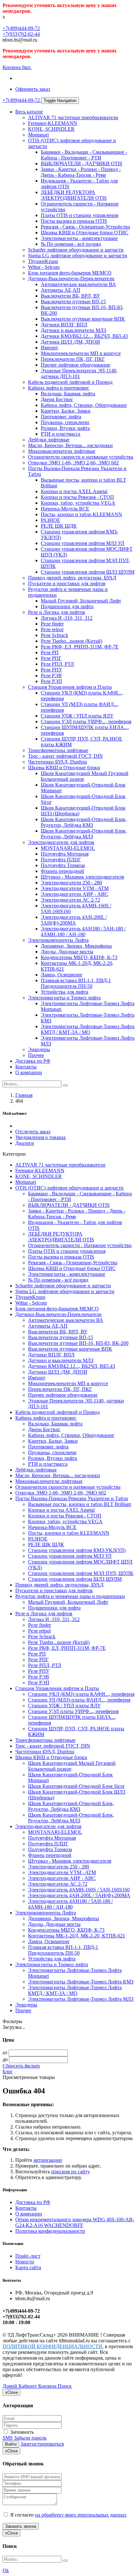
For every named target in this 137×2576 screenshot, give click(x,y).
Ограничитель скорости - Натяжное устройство (80, 1245)
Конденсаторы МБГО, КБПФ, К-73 (79, 957)
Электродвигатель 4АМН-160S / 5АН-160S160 (79, 1890)
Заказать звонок (21, 2526)
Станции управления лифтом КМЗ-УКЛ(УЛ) (77, 1550)
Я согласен (68, 2515)
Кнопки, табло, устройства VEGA (78, 503)
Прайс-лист (28, 2256)
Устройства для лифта (65, 992)
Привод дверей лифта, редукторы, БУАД (72, 578)
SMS (8, 2438)
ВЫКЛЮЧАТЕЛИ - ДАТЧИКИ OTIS (82, 163)
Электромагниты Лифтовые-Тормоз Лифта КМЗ (81, 1982)
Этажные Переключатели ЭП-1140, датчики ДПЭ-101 (79, 373)
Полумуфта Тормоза (63, 865)
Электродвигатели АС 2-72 (70, 900)
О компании (29, 1072)
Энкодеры (39, 1049)
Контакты (26, 1067)
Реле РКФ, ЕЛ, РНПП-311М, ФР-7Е (80, 647)
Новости (25, 2262)
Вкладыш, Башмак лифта (68, 394)
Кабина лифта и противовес (59, 388)
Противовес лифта (61, 417)
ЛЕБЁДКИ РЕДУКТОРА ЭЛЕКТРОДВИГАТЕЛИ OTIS (74, 195)
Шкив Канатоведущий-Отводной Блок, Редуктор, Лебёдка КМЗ (84, 822)
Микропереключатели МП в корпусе (81, 353)
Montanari (38, 135)
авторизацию (48, 2160)
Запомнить (21, 2432)
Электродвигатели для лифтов (61, 842)
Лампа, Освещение (61, 975)
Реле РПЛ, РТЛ (57, 664)
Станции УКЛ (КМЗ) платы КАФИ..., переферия (81, 1694)
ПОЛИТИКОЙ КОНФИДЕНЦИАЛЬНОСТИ (52, 2346)
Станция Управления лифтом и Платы (70, 687)
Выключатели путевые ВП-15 (73, 302)
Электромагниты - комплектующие (79, 238)
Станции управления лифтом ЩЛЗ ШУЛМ (88, 572)
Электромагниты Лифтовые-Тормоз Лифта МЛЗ (81, 1999)
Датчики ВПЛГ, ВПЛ (64, 325)
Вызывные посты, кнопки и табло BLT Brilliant (79, 1504)
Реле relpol (52, 629)
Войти (11, 2444)
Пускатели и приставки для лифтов (67, 583)
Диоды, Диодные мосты (67, 952)
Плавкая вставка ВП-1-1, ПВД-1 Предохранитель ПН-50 (76, 983)
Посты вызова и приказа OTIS (74, 221)
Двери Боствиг (57, 399)
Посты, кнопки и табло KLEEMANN (81, 514)
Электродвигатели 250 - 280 (71, 883)
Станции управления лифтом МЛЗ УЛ (83, 543)
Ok (6, 2570)
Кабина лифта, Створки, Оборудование (84, 405)
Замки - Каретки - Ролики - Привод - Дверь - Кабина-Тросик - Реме (81, 172)
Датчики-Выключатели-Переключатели (71, 279)
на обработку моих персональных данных (81, 2515)
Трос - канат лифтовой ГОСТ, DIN (65, 756)
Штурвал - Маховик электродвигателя (82, 877)
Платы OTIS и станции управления (79, 215)
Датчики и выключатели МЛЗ (73, 330)
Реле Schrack (54, 635)
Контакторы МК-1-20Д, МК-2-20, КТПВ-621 (77, 1936)
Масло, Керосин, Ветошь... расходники (70, 445)
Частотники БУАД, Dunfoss (58, 762)
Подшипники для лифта (67, 606)
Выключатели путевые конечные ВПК (83, 319)
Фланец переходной (62, 871)
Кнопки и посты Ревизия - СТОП (77, 497)
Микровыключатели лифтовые (62, 451)
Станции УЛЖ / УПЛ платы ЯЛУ (77, 716)
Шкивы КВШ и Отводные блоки (64, 768)
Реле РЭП (51, 681)
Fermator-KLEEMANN (53, 123)
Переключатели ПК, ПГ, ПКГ (73, 359)
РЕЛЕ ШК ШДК (59, 526)
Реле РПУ (51, 670)
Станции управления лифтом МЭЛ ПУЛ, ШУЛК (81, 1573)
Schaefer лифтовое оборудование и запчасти (76, 250)
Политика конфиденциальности (50, 2231)
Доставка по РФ (33, 1061)
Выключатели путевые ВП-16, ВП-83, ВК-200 (78, 1343)
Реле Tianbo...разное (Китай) (72, 641)
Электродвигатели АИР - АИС (75, 894)
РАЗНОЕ (50, 520)
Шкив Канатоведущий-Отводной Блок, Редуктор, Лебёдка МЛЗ (84, 834)
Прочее (36, 1055)
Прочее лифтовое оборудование (76, 365)
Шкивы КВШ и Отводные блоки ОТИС (85, 233)
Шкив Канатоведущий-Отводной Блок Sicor (76, 1786)
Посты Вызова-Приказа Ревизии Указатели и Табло (72, 1498)
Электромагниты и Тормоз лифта (64, 998)
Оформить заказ (33, 89)
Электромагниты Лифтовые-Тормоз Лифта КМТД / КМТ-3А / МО (88, 1029)
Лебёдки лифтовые (49, 440)
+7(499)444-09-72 (21, 28)
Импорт (49, 348)
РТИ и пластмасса (61, 434)
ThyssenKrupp (43, 261)
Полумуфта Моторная (65, 854)
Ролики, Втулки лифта (65, 428)
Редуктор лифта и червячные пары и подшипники (70, 1596)
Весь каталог (29, 112)
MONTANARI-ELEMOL (68, 848)
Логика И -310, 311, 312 (67, 618)
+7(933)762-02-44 (21, 34)
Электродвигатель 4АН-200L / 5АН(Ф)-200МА (74, 920)
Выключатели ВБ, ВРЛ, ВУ (70, 296)
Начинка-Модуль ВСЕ (65, 509)
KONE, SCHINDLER (51, 129)
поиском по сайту (70, 2172)
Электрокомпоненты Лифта (58, 940)
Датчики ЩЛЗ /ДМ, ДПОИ (70, 342)
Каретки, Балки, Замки (66, 411)
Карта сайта (28, 2267)
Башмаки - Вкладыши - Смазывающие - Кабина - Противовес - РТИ (84, 155)
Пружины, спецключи (65, 422)
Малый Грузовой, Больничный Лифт (81, 601)
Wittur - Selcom (44, 267)
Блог (8, 2072)
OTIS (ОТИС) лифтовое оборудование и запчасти (69, 1188)
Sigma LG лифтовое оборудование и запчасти (78, 256)
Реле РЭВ (51, 675)
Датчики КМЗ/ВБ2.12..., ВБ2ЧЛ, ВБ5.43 (84, 336)
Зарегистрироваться (42, 2444)
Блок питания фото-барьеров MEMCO (70, 273)
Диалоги (25, 1143)
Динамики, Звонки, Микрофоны (76, 946)
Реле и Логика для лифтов (57, 612)
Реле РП (50, 652)
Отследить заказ (33, 1132)
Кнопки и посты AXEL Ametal (74, 491)
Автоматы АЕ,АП (61, 290)
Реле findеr (52, 624)
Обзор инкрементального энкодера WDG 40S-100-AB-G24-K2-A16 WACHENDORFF (75, 2222)
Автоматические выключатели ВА (78, 284)
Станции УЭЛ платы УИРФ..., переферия (86, 722)
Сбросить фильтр (21, 2066)
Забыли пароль (30, 2438)
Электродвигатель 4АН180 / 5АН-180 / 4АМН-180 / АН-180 (83, 931)
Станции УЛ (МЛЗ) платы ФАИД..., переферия (79, 1700)
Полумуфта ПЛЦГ (61, 860)
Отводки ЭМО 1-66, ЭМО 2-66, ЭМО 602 (73, 463)
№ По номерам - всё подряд (71, 244)
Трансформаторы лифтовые (58, 750)
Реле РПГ (51, 658)
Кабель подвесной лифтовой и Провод (70, 382)
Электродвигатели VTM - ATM (75, 888)
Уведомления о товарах (41, 1137)
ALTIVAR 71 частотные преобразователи (73, 117)
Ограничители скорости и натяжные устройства (81, 457)
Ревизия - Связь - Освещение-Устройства (85, 227)
